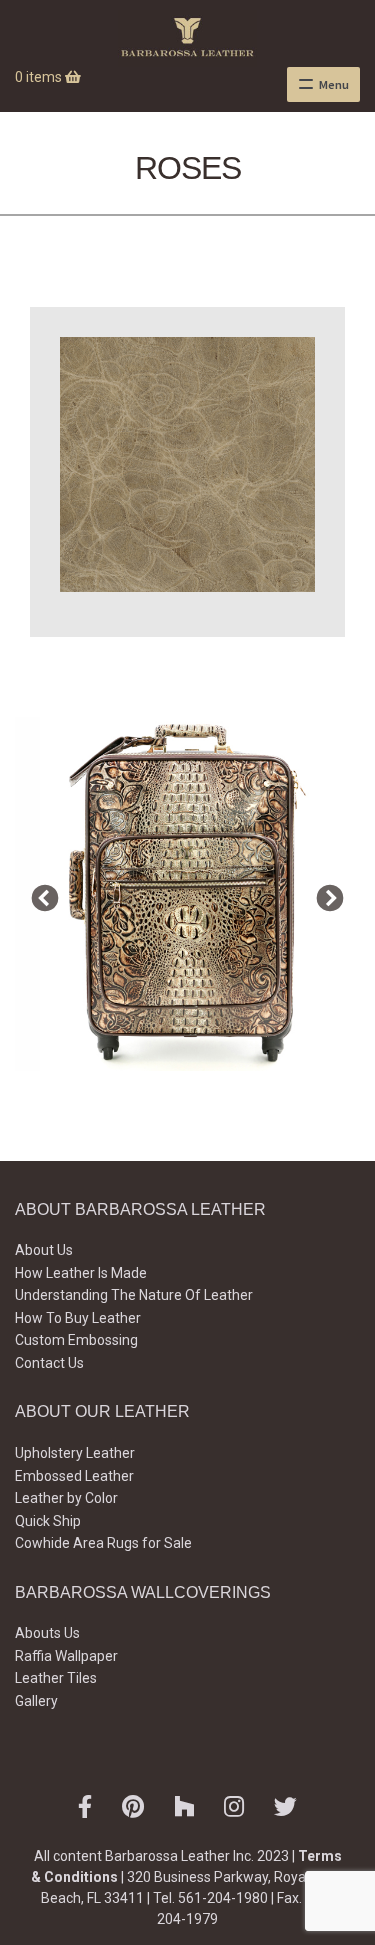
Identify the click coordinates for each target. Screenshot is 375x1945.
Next (325, 894)
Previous (40, 894)
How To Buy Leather (78, 1318)
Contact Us (49, 1363)
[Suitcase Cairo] (187, 894)
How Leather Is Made (81, 1273)
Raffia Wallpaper (66, 1656)
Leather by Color (66, 1498)
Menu (334, 84)
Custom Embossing (76, 1340)
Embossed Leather (74, 1476)
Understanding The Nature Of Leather (134, 1295)
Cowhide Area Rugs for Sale (103, 1543)
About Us (44, 1250)
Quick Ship (48, 1521)
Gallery (36, 1701)
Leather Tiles (56, 1678)
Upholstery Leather (75, 1453)
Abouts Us (47, 1633)
